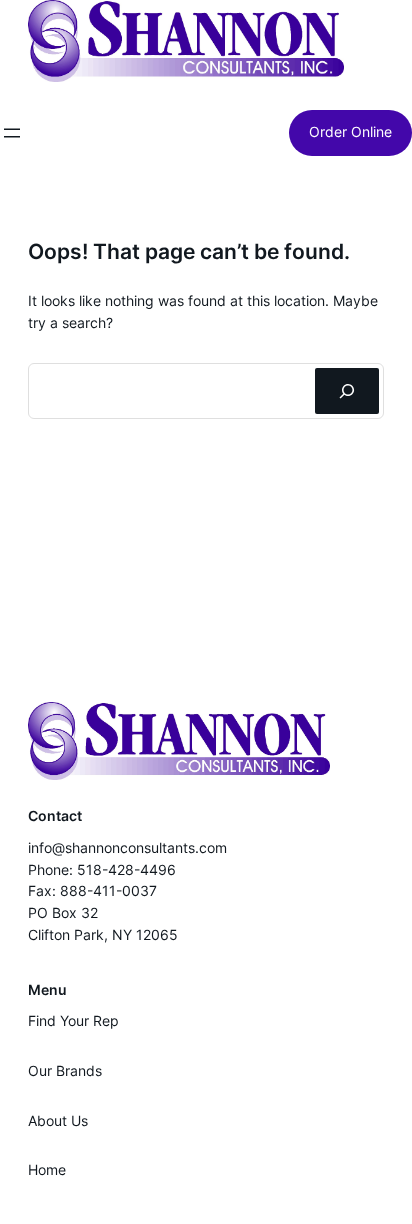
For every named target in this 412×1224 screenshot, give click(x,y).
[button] (186, 41)
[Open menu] (12, 133)
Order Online (350, 132)
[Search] (347, 391)
